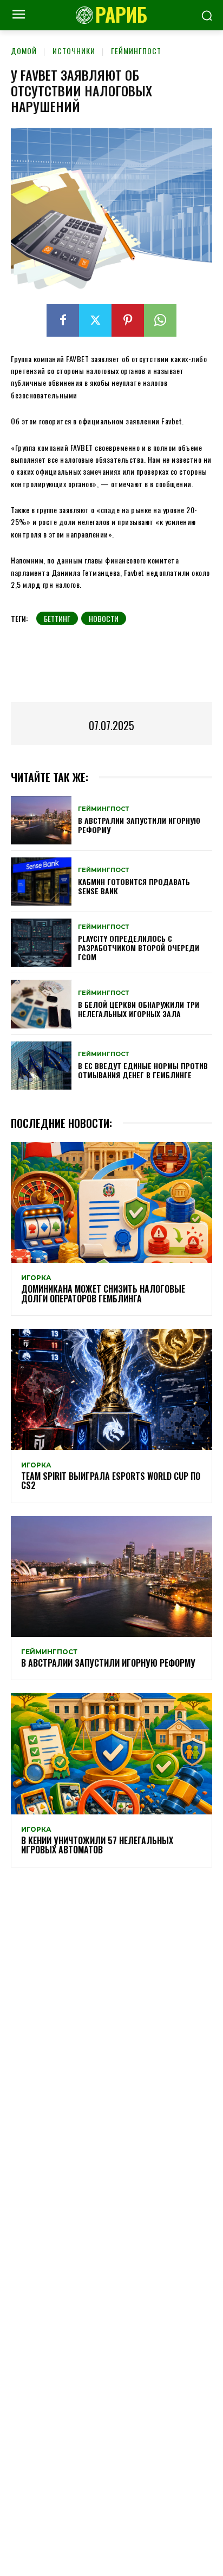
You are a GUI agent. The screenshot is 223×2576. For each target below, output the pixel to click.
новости (104, 618)
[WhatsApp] (160, 320)
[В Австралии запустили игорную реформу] (41, 820)
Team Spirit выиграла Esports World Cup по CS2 (111, 1481)
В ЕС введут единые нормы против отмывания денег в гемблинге (143, 1070)
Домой (24, 51)
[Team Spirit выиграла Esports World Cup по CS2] (111, 1389)
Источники (74, 51)
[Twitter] (95, 320)
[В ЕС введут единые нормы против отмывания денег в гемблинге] (41, 1066)
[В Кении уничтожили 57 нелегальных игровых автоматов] (111, 1754)
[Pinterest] (128, 320)
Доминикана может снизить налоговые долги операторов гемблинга (103, 1294)
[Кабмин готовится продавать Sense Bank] (41, 881)
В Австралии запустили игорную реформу (139, 825)
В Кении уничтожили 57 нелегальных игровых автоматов (97, 1845)
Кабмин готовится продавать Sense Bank (134, 886)
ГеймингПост (136, 51)
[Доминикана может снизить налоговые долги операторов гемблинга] (111, 1202)
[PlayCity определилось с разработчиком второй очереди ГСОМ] (41, 943)
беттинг (57, 618)
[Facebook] (63, 320)
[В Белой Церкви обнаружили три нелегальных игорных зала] (41, 1004)
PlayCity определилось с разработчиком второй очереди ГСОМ (139, 948)
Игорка (36, 1278)
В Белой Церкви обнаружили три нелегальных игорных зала (139, 1009)
